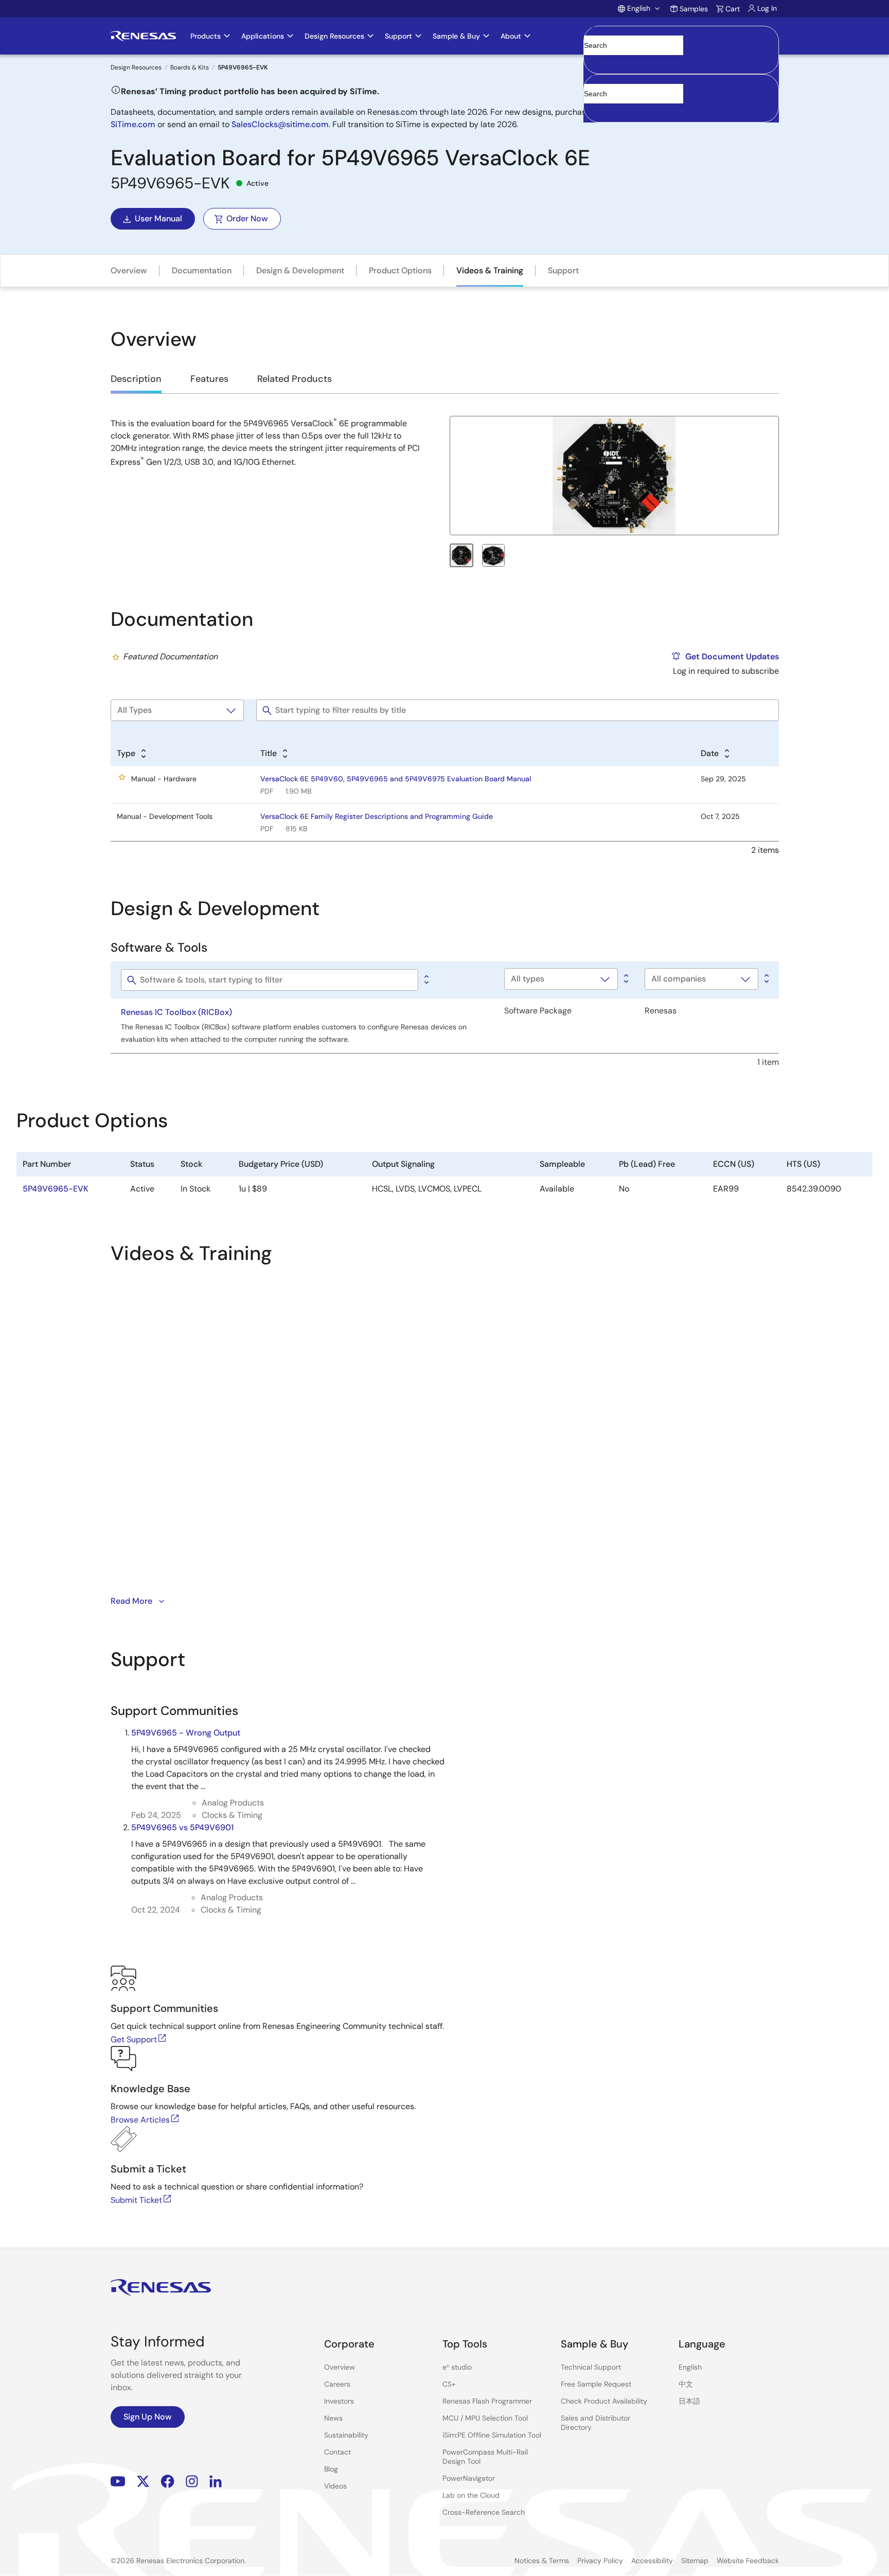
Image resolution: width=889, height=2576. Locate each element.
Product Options (400, 270)
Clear (593, 61)
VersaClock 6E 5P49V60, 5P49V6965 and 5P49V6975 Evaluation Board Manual (396, 779)
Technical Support (591, 2367)
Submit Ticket (136, 2200)
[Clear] (593, 109)
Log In (767, 8)
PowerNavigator (469, 2478)
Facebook (167, 2481)
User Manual (158, 218)
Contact (337, 2452)
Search (681, 36)
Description (136, 379)
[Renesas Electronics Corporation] (143, 36)
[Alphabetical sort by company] (766, 979)
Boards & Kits (190, 67)
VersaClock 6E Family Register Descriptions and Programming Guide (377, 816)
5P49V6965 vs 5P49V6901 (182, 1827)
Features (209, 379)
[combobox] (681, 98)
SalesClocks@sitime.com (280, 124)
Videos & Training (490, 270)
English (690, 2367)
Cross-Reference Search (484, 2512)
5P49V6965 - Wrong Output (186, 1733)
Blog (331, 2469)
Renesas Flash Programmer (487, 2401)
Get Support (134, 2039)
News (333, 2418)
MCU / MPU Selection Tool (485, 2418)
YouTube (118, 2481)
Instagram (192, 2481)
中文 (686, 2384)
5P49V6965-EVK (56, 1189)
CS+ (449, 2384)
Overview (129, 270)
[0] (425, 980)
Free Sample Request (596, 2384)
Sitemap (695, 2561)
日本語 (689, 2401)
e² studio (457, 2367)
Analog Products (233, 1803)
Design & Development (300, 270)
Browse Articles (140, 2120)
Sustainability (346, 2435)
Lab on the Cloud (471, 2495)
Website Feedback (748, 2561)
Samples (694, 9)
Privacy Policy (600, 2561)
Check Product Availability (604, 2401)
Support (563, 270)
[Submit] (595, 79)
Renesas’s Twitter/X (143, 2481)
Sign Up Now (148, 2417)
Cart (733, 9)
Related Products (295, 379)
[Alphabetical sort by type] (625, 979)
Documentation (202, 270)
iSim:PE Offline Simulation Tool (492, 2435)
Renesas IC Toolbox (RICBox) (176, 1012)
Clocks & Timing (232, 1815)
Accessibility (652, 2561)
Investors (339, 2401)
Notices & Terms (542, 2561)
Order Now (247, 218)
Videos (335, 2486)
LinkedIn (216, 2481)
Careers (337, 2384)
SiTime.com (133, 124)
